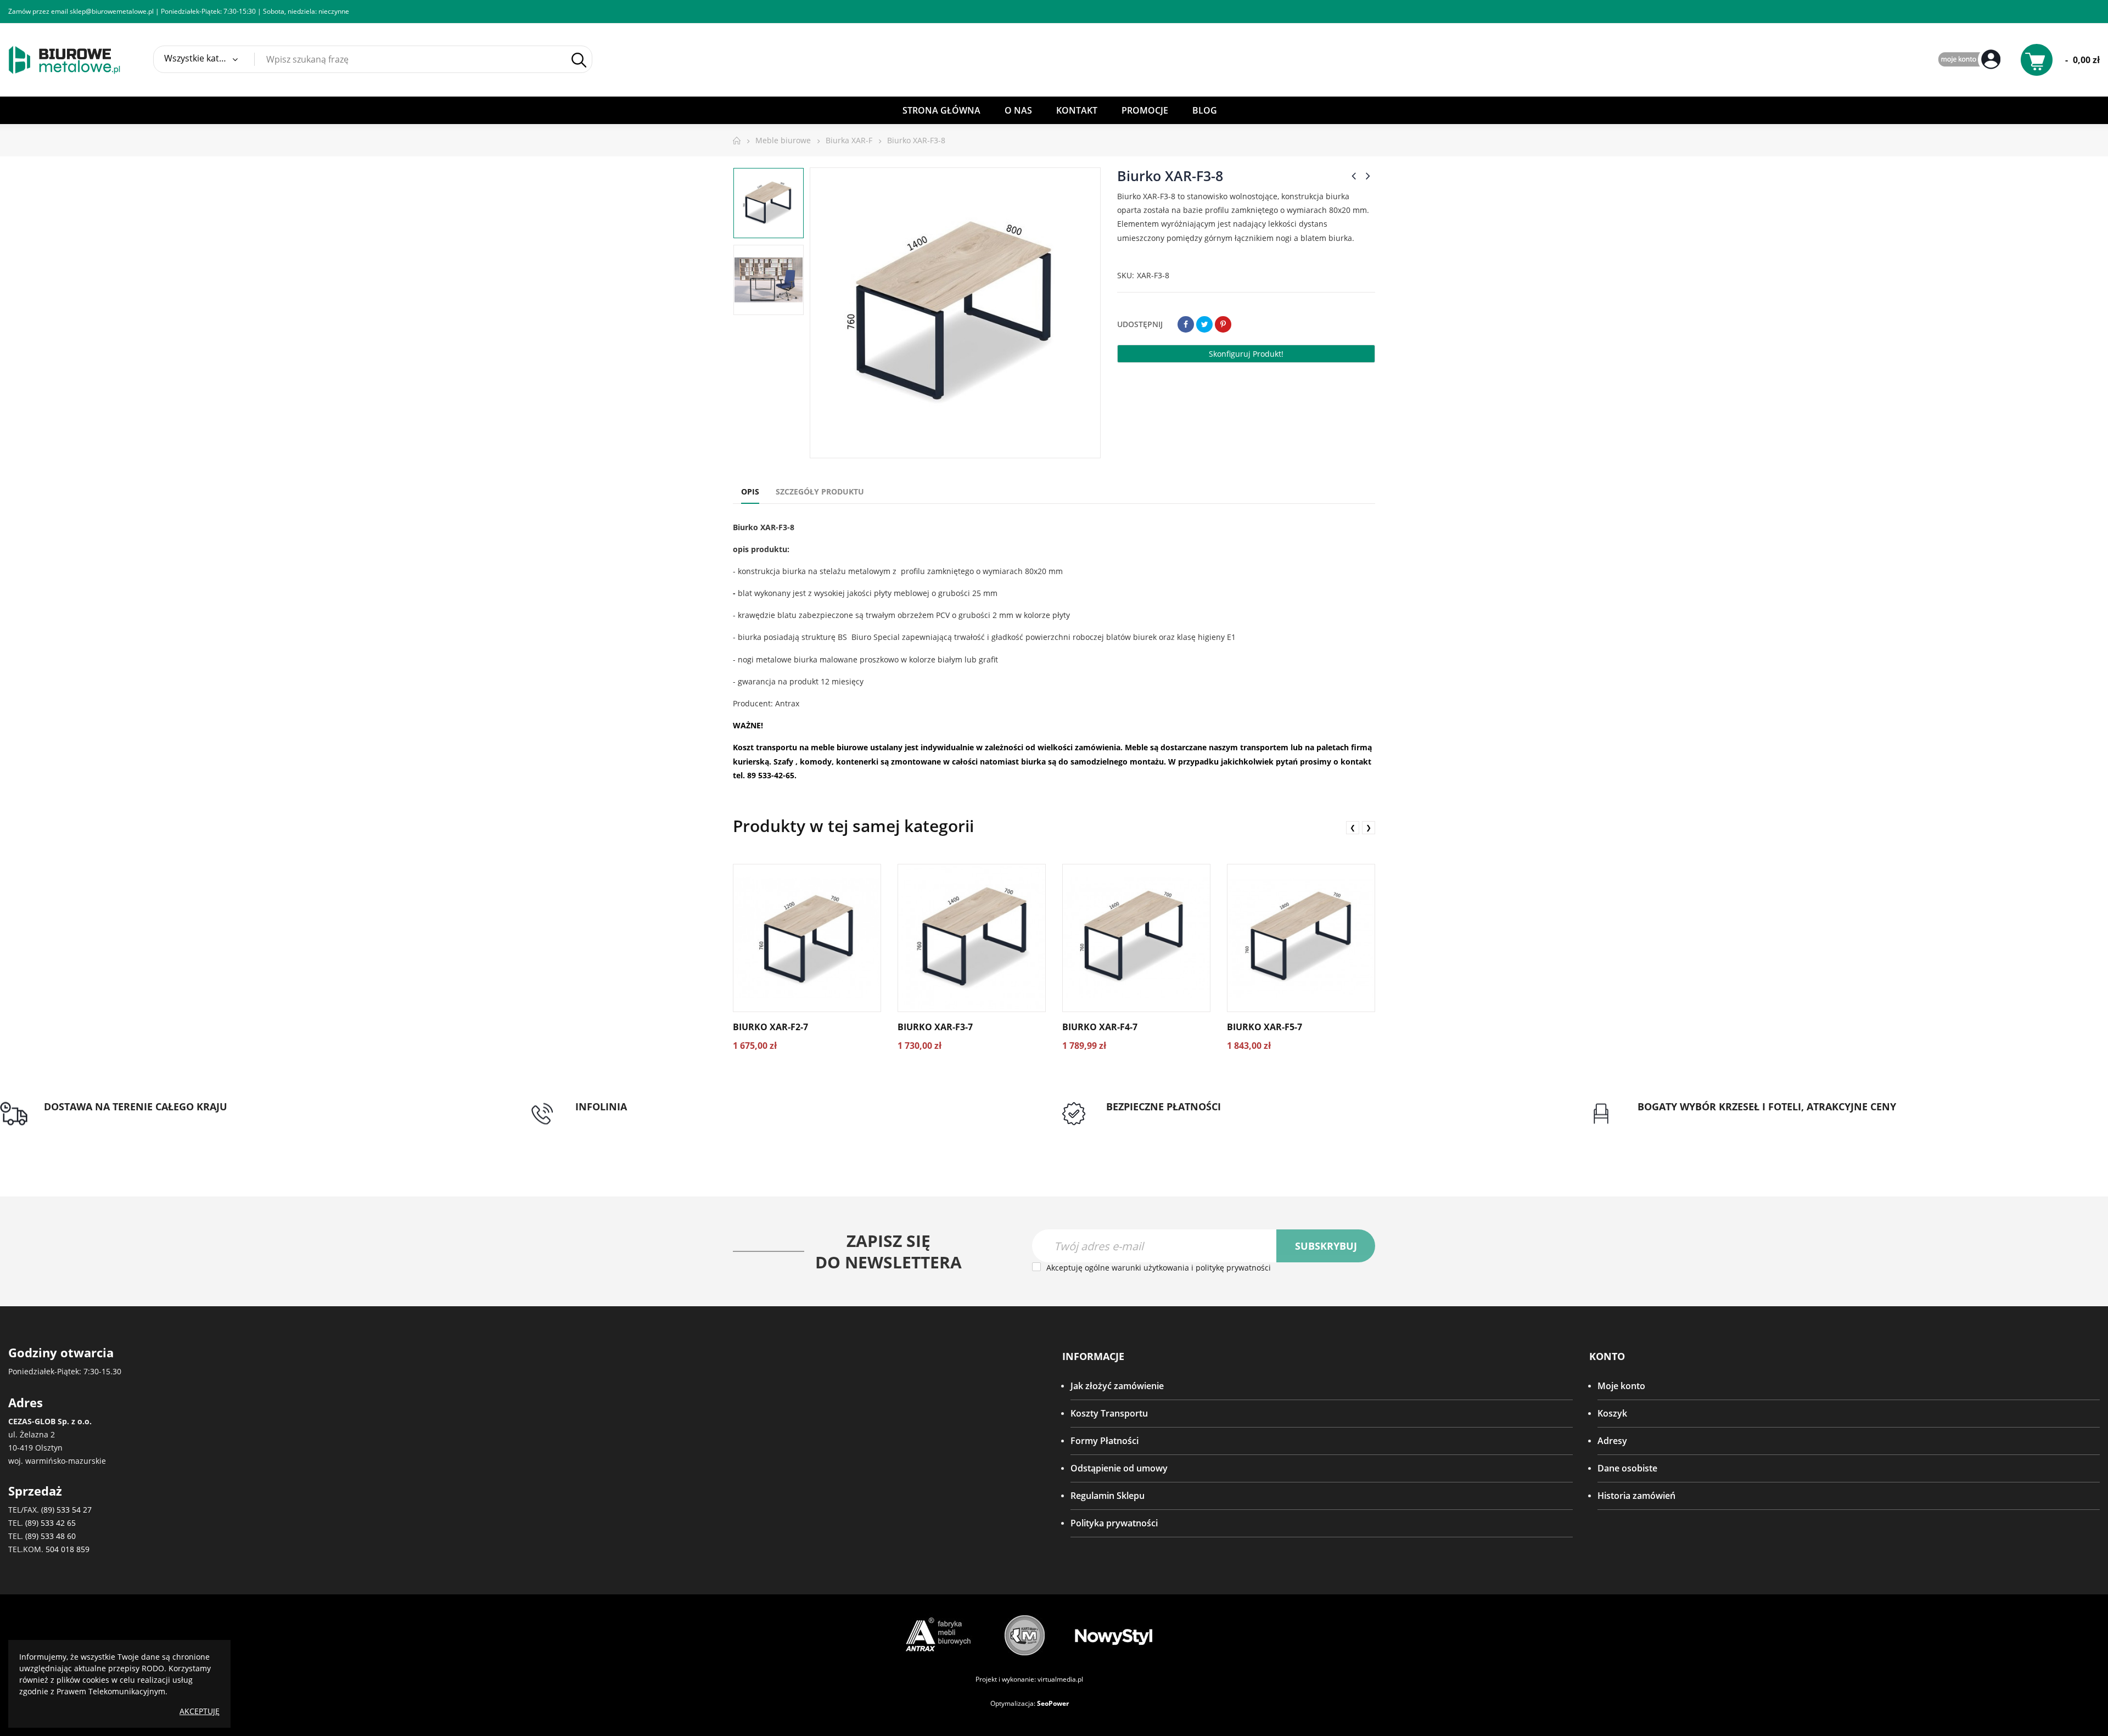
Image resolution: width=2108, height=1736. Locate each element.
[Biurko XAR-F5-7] (1301, 938)
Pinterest (1223, 324)
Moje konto (1621, 1386)
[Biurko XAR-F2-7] (807, 938)
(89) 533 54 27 (66, 1510)
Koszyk (1612, 1413)
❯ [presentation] (1369, 827)
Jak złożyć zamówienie (1117, 1386)
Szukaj (579, 60)
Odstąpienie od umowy (1119, 1468)
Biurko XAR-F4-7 (1100, 1027)
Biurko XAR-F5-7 (1265, 1027)
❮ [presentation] (1353, 827)
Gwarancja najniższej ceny (1691, 1120)
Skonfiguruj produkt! (1246, 354)
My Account (1971, 60)
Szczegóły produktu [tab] (820, 491)
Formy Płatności (1105, 1441)
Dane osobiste (1627, 1468)
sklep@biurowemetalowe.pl (112, 11)
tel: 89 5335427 (606, 1120)
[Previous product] (1354, 176)
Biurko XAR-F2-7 (770, 1027)
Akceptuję (200, 1711)
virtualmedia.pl (1060, 1679)
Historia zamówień (1636, 1496)
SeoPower (1053, 1703)
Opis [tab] (750, 491)
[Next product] (1368, 176)
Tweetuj (1204, 324)
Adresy (1612, 1441)
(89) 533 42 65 (51, 1523)
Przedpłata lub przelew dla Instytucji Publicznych (1206, 1120)
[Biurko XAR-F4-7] (1136, 938)
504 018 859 (68, 1549)
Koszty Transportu (1109, 1413)
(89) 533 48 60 (51, 1536)
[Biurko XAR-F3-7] (972, 938)
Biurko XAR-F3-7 (935, 1027)
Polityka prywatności (1114, 1523)
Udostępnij (1186, 324)
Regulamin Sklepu (1108, 1496)
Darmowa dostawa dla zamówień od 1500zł (133, 1120)
